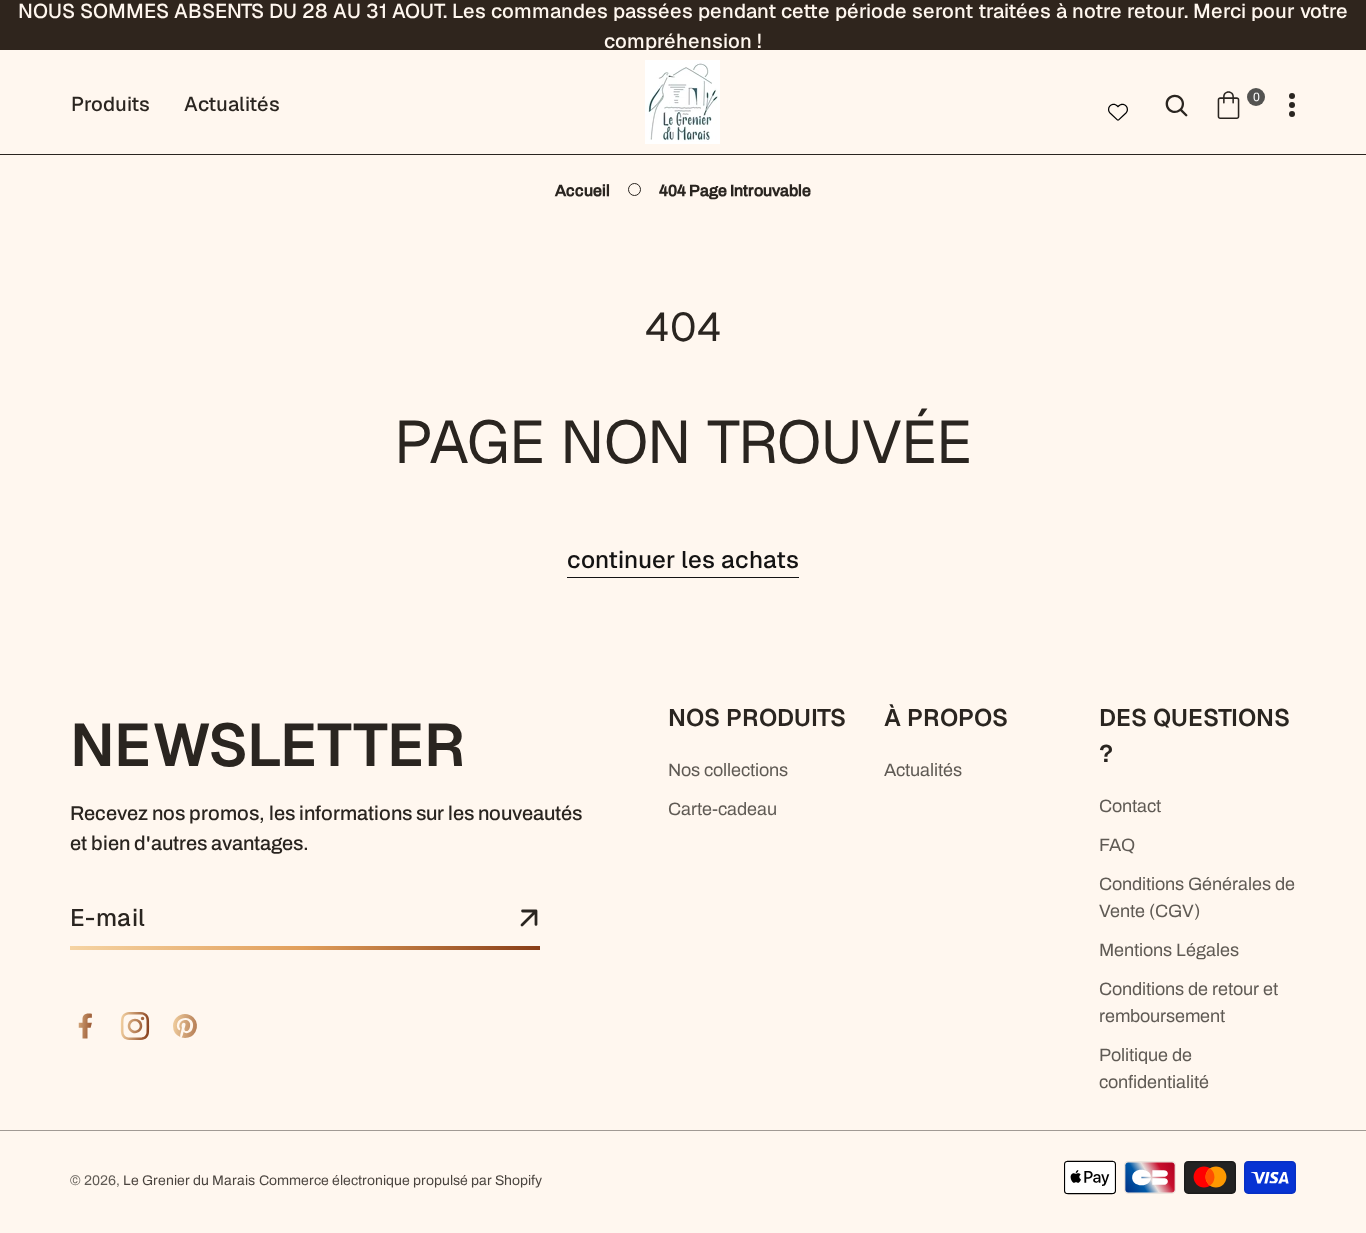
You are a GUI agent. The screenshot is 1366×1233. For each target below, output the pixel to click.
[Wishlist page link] (1118, 110)
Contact (1130, 806)
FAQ (1117, 845)
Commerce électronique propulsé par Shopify (400, 1180)
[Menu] (1292, 105)
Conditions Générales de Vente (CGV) (1197, 897)
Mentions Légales (1169, 950)
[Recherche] (1176, 103)
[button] (1239, 103)
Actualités (923, 770)
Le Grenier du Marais (189, 1180)
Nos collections (728, 770)
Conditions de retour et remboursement (1188, 1002)
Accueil (582, 190)
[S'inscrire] (529, 919)
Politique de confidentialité (1154, 1068)
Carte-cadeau (722, 809)
